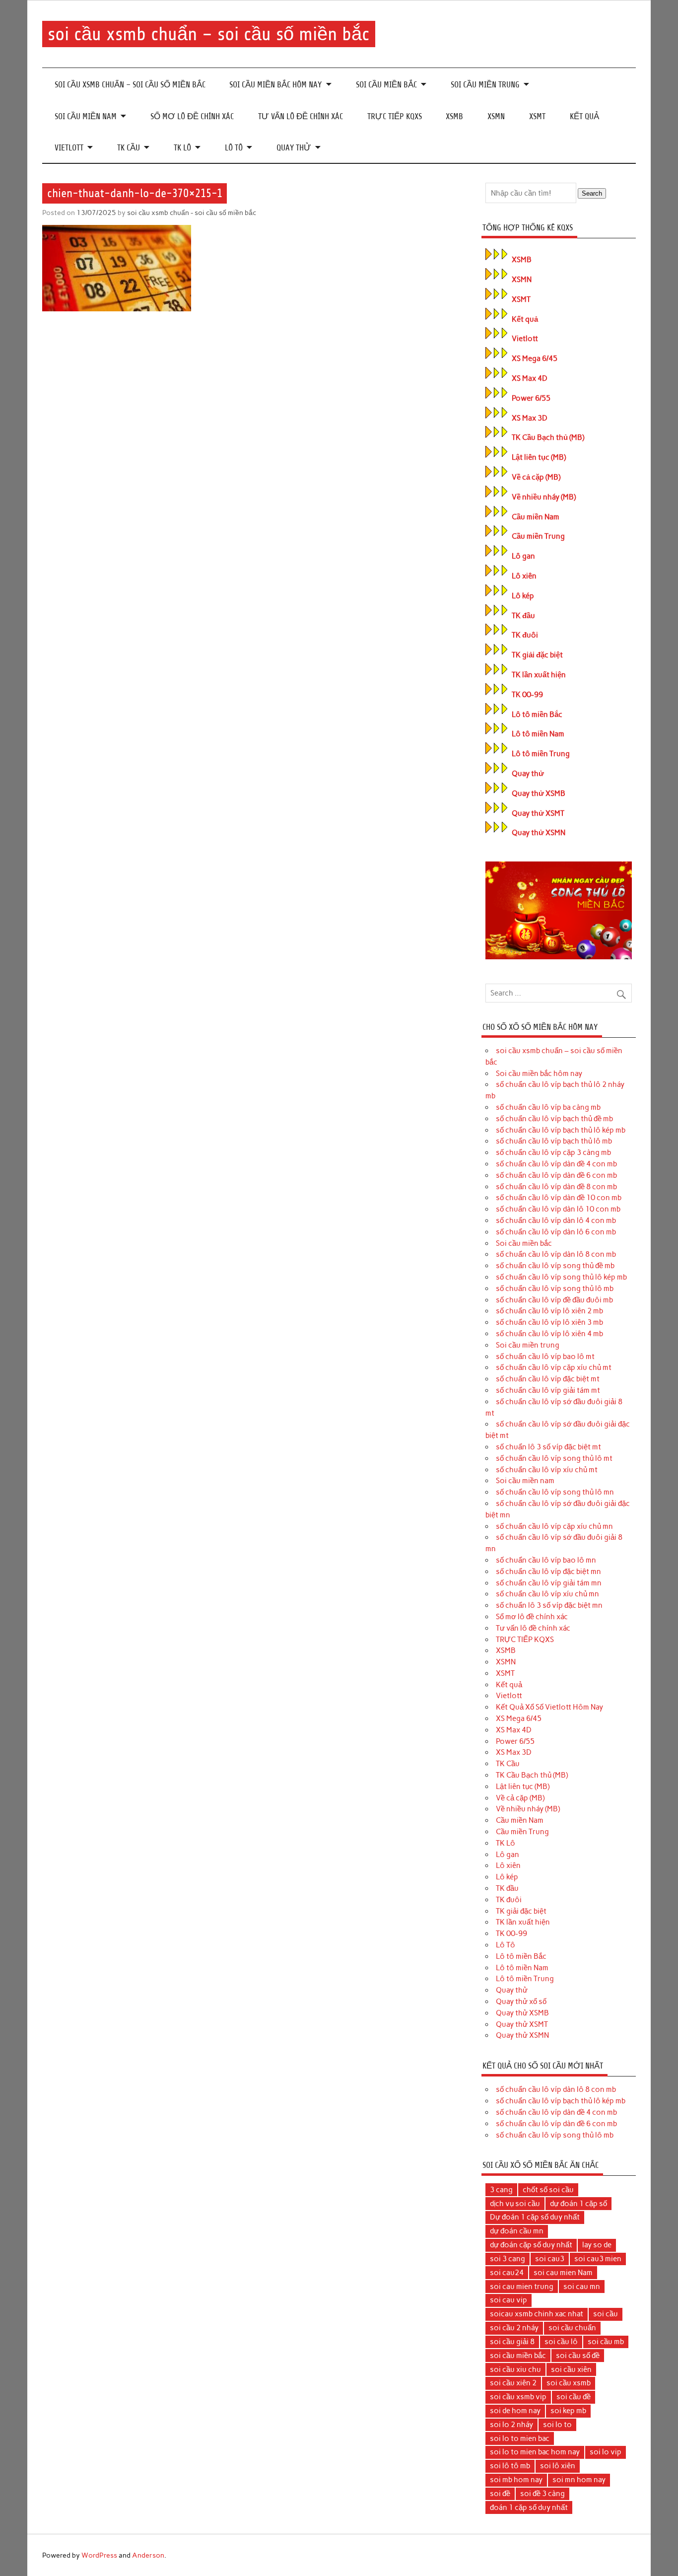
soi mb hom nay (516, 2480)
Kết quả (584, 116)
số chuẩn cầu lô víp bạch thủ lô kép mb (561, 1130)
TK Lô (182, 148)
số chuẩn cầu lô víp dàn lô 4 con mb (556, 1220)
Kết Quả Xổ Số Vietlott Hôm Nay (549, 1707)
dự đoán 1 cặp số (578, 2204)
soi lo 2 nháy (511, 2425)
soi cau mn (582, 2287)
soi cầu (606, 2314)
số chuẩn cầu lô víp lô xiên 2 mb (549, 1311)
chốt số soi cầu (548, 2190)
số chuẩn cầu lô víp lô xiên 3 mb (549, 1322)
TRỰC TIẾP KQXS (395, 116)
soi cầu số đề (578, 2356)
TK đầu (523, 616)
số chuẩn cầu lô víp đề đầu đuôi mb (554, 1300)
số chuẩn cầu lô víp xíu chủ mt (547, 1470)
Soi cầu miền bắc (386, 85)
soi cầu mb (606, 2342)
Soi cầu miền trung (485, 85)
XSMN (496, 116)
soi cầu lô (561, 2342)
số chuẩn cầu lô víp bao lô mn (546, 1560)
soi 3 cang (508, 2259)
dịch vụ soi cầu (515, 2204)
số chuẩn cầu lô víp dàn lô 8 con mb (556, 1254)
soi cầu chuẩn (572, 2328)
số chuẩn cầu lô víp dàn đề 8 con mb (556, 1187)
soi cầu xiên (571, 2369)
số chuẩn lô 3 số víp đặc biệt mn (549, 1605)
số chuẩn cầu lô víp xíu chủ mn (547, 1594)
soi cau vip (508, 2300)
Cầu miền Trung (538, 536)
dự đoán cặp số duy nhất (531, 2245)
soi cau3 (550, 2259)
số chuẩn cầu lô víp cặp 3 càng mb (553, 1152)
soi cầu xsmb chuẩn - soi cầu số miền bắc (192, 213)
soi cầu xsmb (569, 2383)
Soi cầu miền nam (86, 116)
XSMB (454, 116)
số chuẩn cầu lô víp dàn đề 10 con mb (559, 1198)
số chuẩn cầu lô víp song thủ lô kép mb (561, 1277)
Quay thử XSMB (539, 793)
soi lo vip (606, 2452)
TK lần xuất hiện (539, 675)
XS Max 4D (530, 378)
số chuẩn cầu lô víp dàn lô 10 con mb (558, 1209)
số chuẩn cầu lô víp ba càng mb (548, 1107)
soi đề (500, 2494)
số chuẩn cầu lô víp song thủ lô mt (554, 1458)
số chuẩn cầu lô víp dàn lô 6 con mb (556, 1232)
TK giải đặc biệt (537, 655)
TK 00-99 (527, 695)
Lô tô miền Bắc (537, 715)
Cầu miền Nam (536, 517)
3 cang (501, 2190)
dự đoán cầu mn (517, 2231)
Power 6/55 (531, 398)
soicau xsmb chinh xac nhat (537, 2314)
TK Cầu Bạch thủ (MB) (548, 437)
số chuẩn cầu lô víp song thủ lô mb (555, 1288)
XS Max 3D (530, 418)
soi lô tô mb (510, 2466)
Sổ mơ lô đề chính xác (192, 116)
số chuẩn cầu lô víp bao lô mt (545, 1357)
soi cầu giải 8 (512, 2342)
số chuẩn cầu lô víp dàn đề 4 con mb (556, 1164)
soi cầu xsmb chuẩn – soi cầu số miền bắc (208, 34)
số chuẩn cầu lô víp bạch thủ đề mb (554, 1119)
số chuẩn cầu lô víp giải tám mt (548, 1390)
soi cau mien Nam (563, 2273)
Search (592, 193)
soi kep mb (568, 2411)
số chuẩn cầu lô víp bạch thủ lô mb (554, 1141)
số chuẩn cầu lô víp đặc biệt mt (548, 1379)
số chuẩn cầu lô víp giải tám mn (549, 1583)
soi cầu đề (574, 2397)
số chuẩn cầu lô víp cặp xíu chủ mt (554, 1367)
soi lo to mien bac (520, 2438)
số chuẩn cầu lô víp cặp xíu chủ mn (554, 1526)
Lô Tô (234, 148)
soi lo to (557, 2425)
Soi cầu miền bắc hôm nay (275, 85)
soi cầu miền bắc (518, 2356)
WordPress (99, 2555)
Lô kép (523, 596)
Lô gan (523, 556)
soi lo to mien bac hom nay (535, 2452)
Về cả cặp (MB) (536, 477)
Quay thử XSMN (539, 833)
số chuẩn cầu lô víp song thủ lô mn (555, 1492)
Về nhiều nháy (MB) (544, 497)
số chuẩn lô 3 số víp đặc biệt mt (548, 1447)
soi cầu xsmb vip (518, 2397)
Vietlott (69, 148)
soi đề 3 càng (542, 2494)
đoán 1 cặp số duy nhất (529, 2507)
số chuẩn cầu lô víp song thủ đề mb (555, 1266)
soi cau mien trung (522, 2287)
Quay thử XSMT (538, 813)
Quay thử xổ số (521, 2002)
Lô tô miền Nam (538, 734)
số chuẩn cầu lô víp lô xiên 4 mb (549, 1334)
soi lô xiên (558, 2466)
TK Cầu (129, 148)
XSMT (537, 116)
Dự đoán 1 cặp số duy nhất (535, 2217)
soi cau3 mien (598, 2259)
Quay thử (294, 148)
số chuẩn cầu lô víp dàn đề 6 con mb (556, 1175)
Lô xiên (524, 576)
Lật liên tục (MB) (539, 457)
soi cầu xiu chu (515, 2369)
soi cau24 (507, 2273)
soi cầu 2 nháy (514, 2328)
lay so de (597, 2245)
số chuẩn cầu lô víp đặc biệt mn (548, 1572)
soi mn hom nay (579, 2480)
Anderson (148, 2555)
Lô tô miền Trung (541, 754)
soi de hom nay (515, 2411)
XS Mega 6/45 (535, 358)
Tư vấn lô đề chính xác (301, 116)
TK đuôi (525, 635)
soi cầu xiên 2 (513, 2383)
